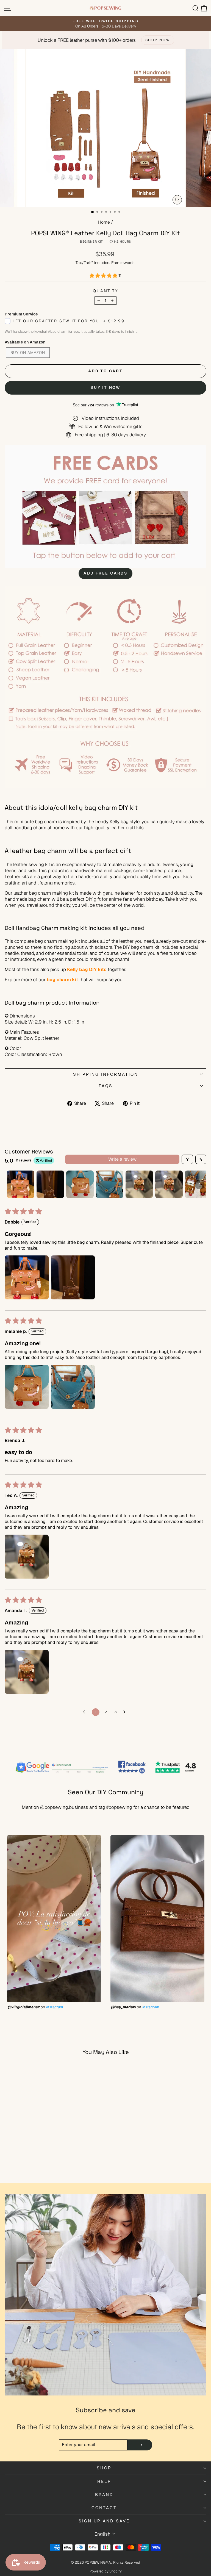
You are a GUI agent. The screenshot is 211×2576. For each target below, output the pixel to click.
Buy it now (105, 387)
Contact (104, 2508)
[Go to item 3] (80, 1184)
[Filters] (187, 1159)
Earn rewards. (123, 263)
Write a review (122, 1159)
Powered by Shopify (106, 2571)
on (35, 2007)
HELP (104, 2481)
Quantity (105, 291)
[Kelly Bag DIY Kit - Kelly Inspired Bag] (107, 969)
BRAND (104, 2495)
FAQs (106, 1086)
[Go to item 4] (110, 1184)
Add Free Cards (105, 573)
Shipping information (106, 1074)
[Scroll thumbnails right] (200, 1184)
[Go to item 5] (139, 1184)
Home (104, 222)
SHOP (104, 2468)
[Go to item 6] (169, 1184)
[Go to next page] (126, 1712)
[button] (104, 276)
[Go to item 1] (21, 1184)
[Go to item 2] (50, 1184)
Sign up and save (104, 2521)
